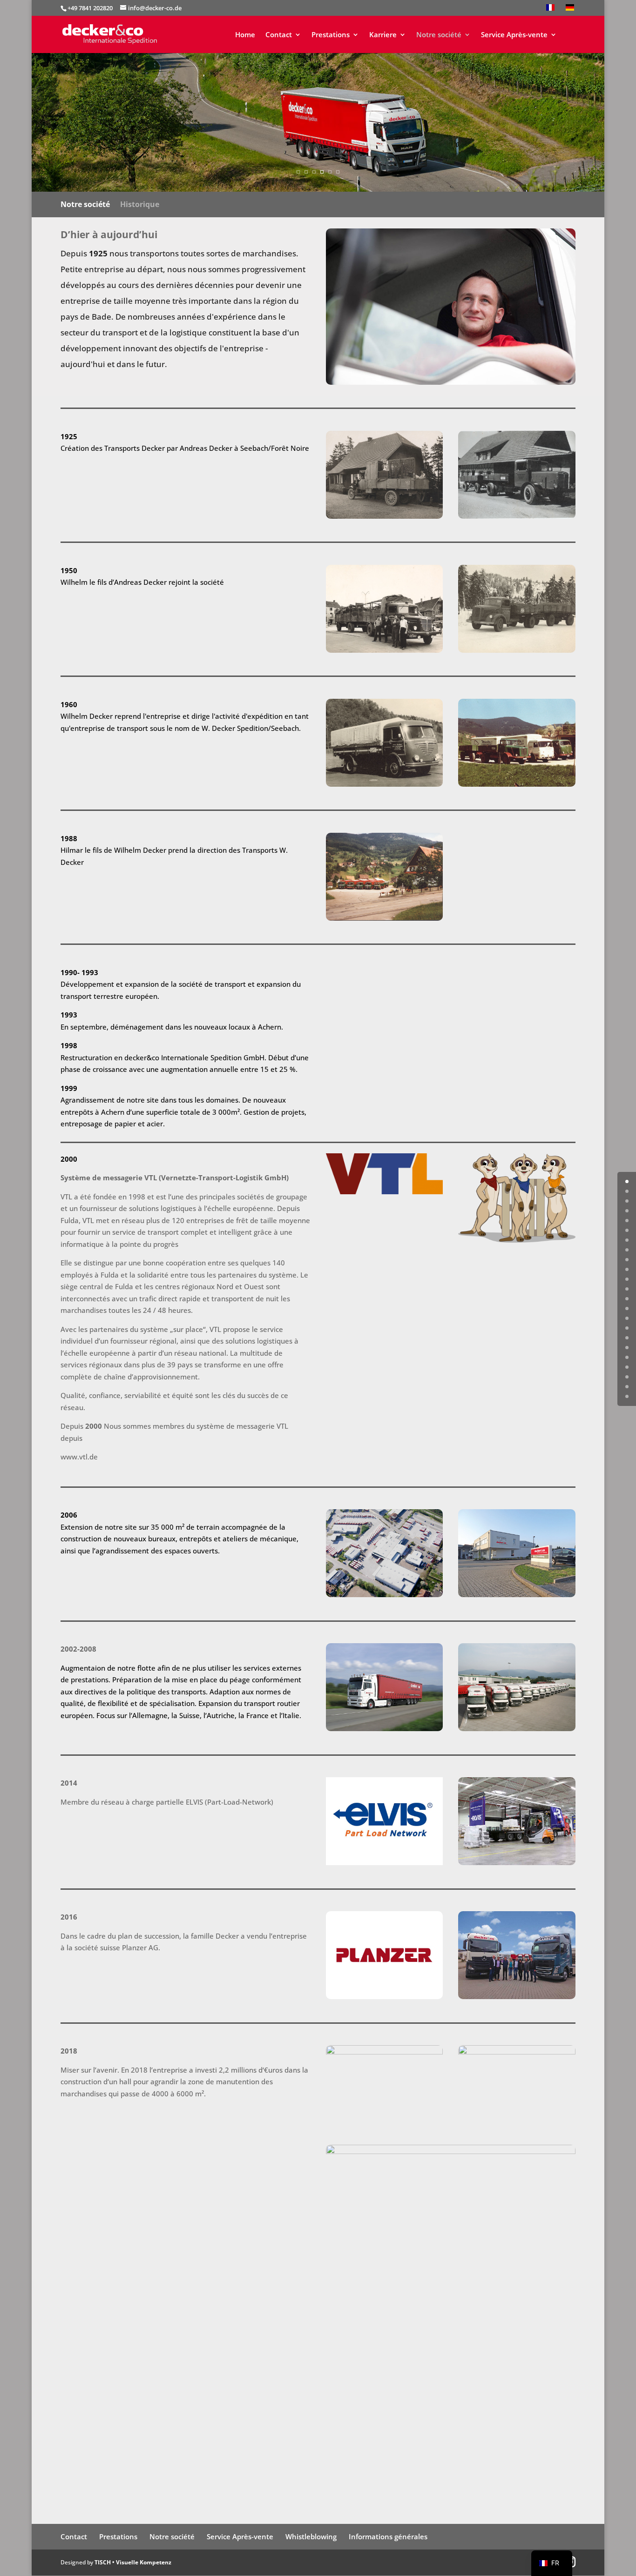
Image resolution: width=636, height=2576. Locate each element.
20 (627, 1377)
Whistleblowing (311, 2536)
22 (627, 1396)
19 (627, 1367)
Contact (279, 35)
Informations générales (388, 2536)
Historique (140, 205)
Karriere (383, 35)
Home (245, 35)
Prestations (331, 35)
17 (627, 1348)
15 (627, 1328)
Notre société (439, 35)
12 (627, 1299)
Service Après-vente (514, 35)
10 (627, 1279)
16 (627, 1338)
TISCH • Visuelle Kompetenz (133, 2562)
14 (627, 1318)
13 (627, 1308)
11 (627, 1289)
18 (627, 1357)
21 (627, 1387)
